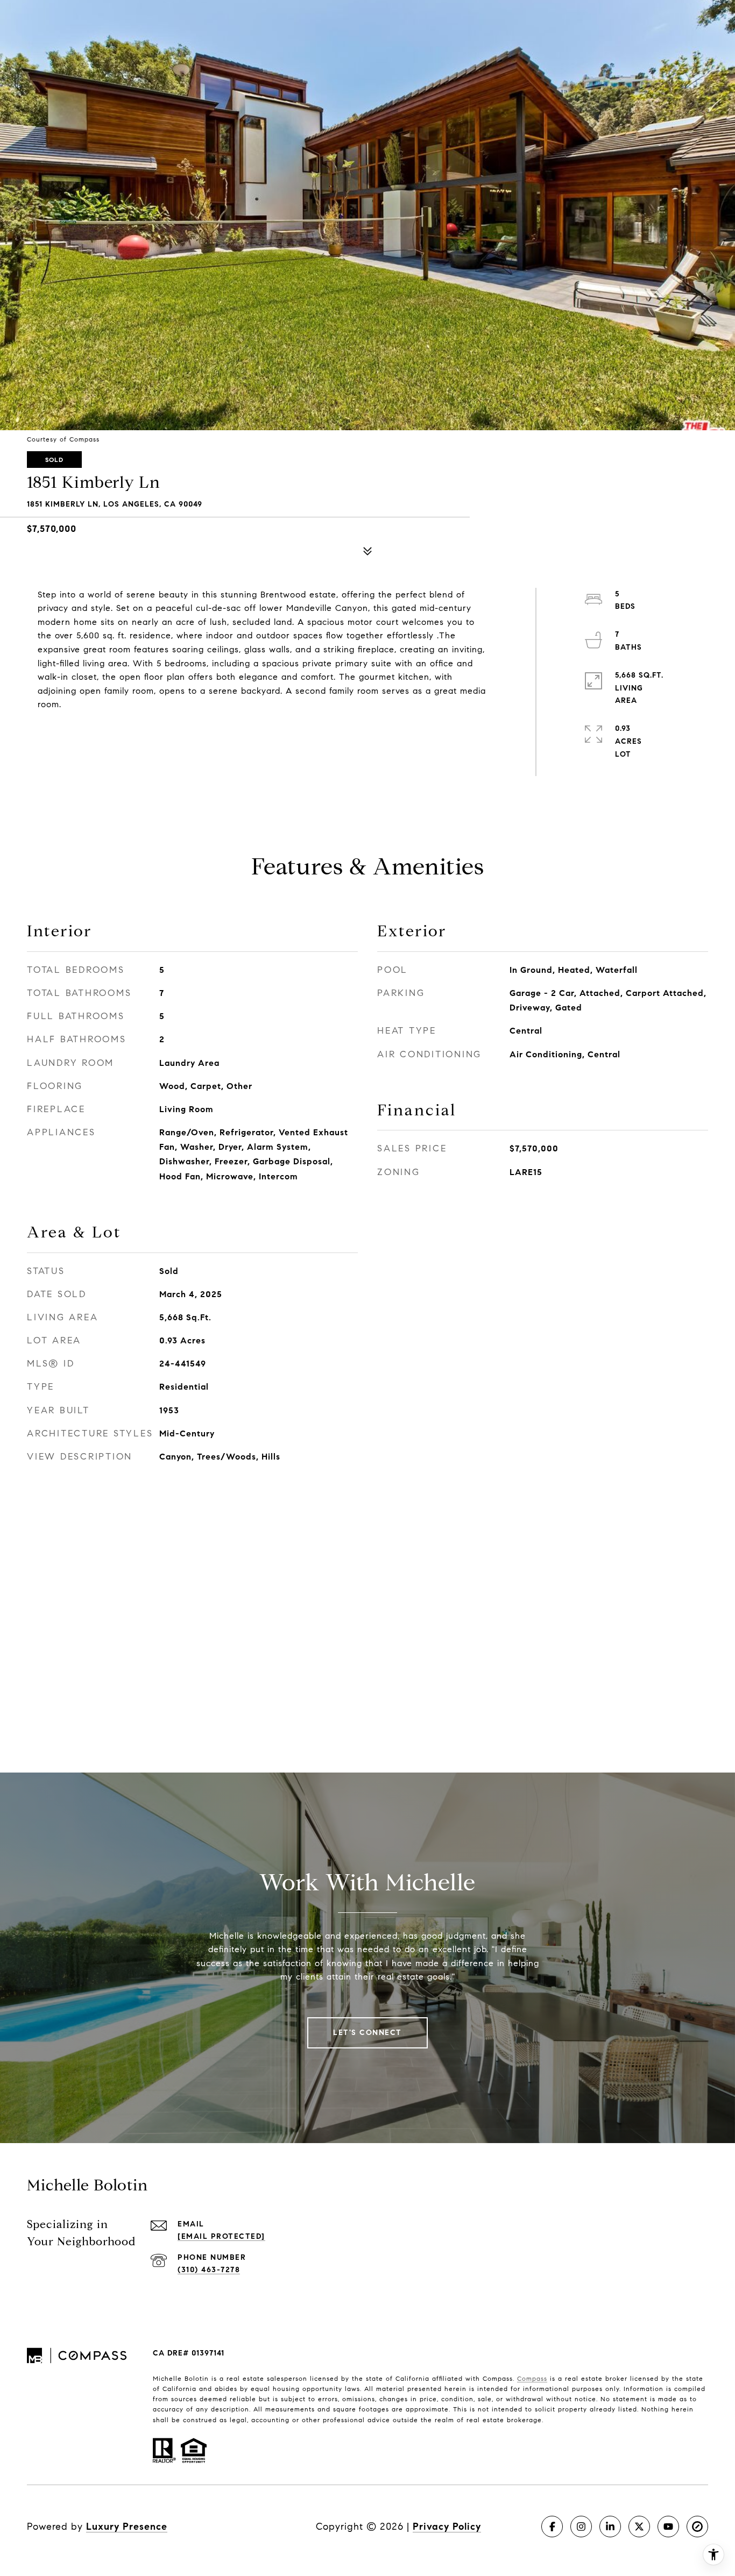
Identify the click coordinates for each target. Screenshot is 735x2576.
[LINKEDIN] (610, 2527)
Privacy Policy (447, 2527)
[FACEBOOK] (552, 2527)
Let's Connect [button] (367, 2033)
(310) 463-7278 (209, 2270)
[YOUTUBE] (668, 2527)
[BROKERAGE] (697, 2527)
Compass (532, 2378)
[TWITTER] (639, 2527)
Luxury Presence (127, 2527)
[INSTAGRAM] (581, 2527)
